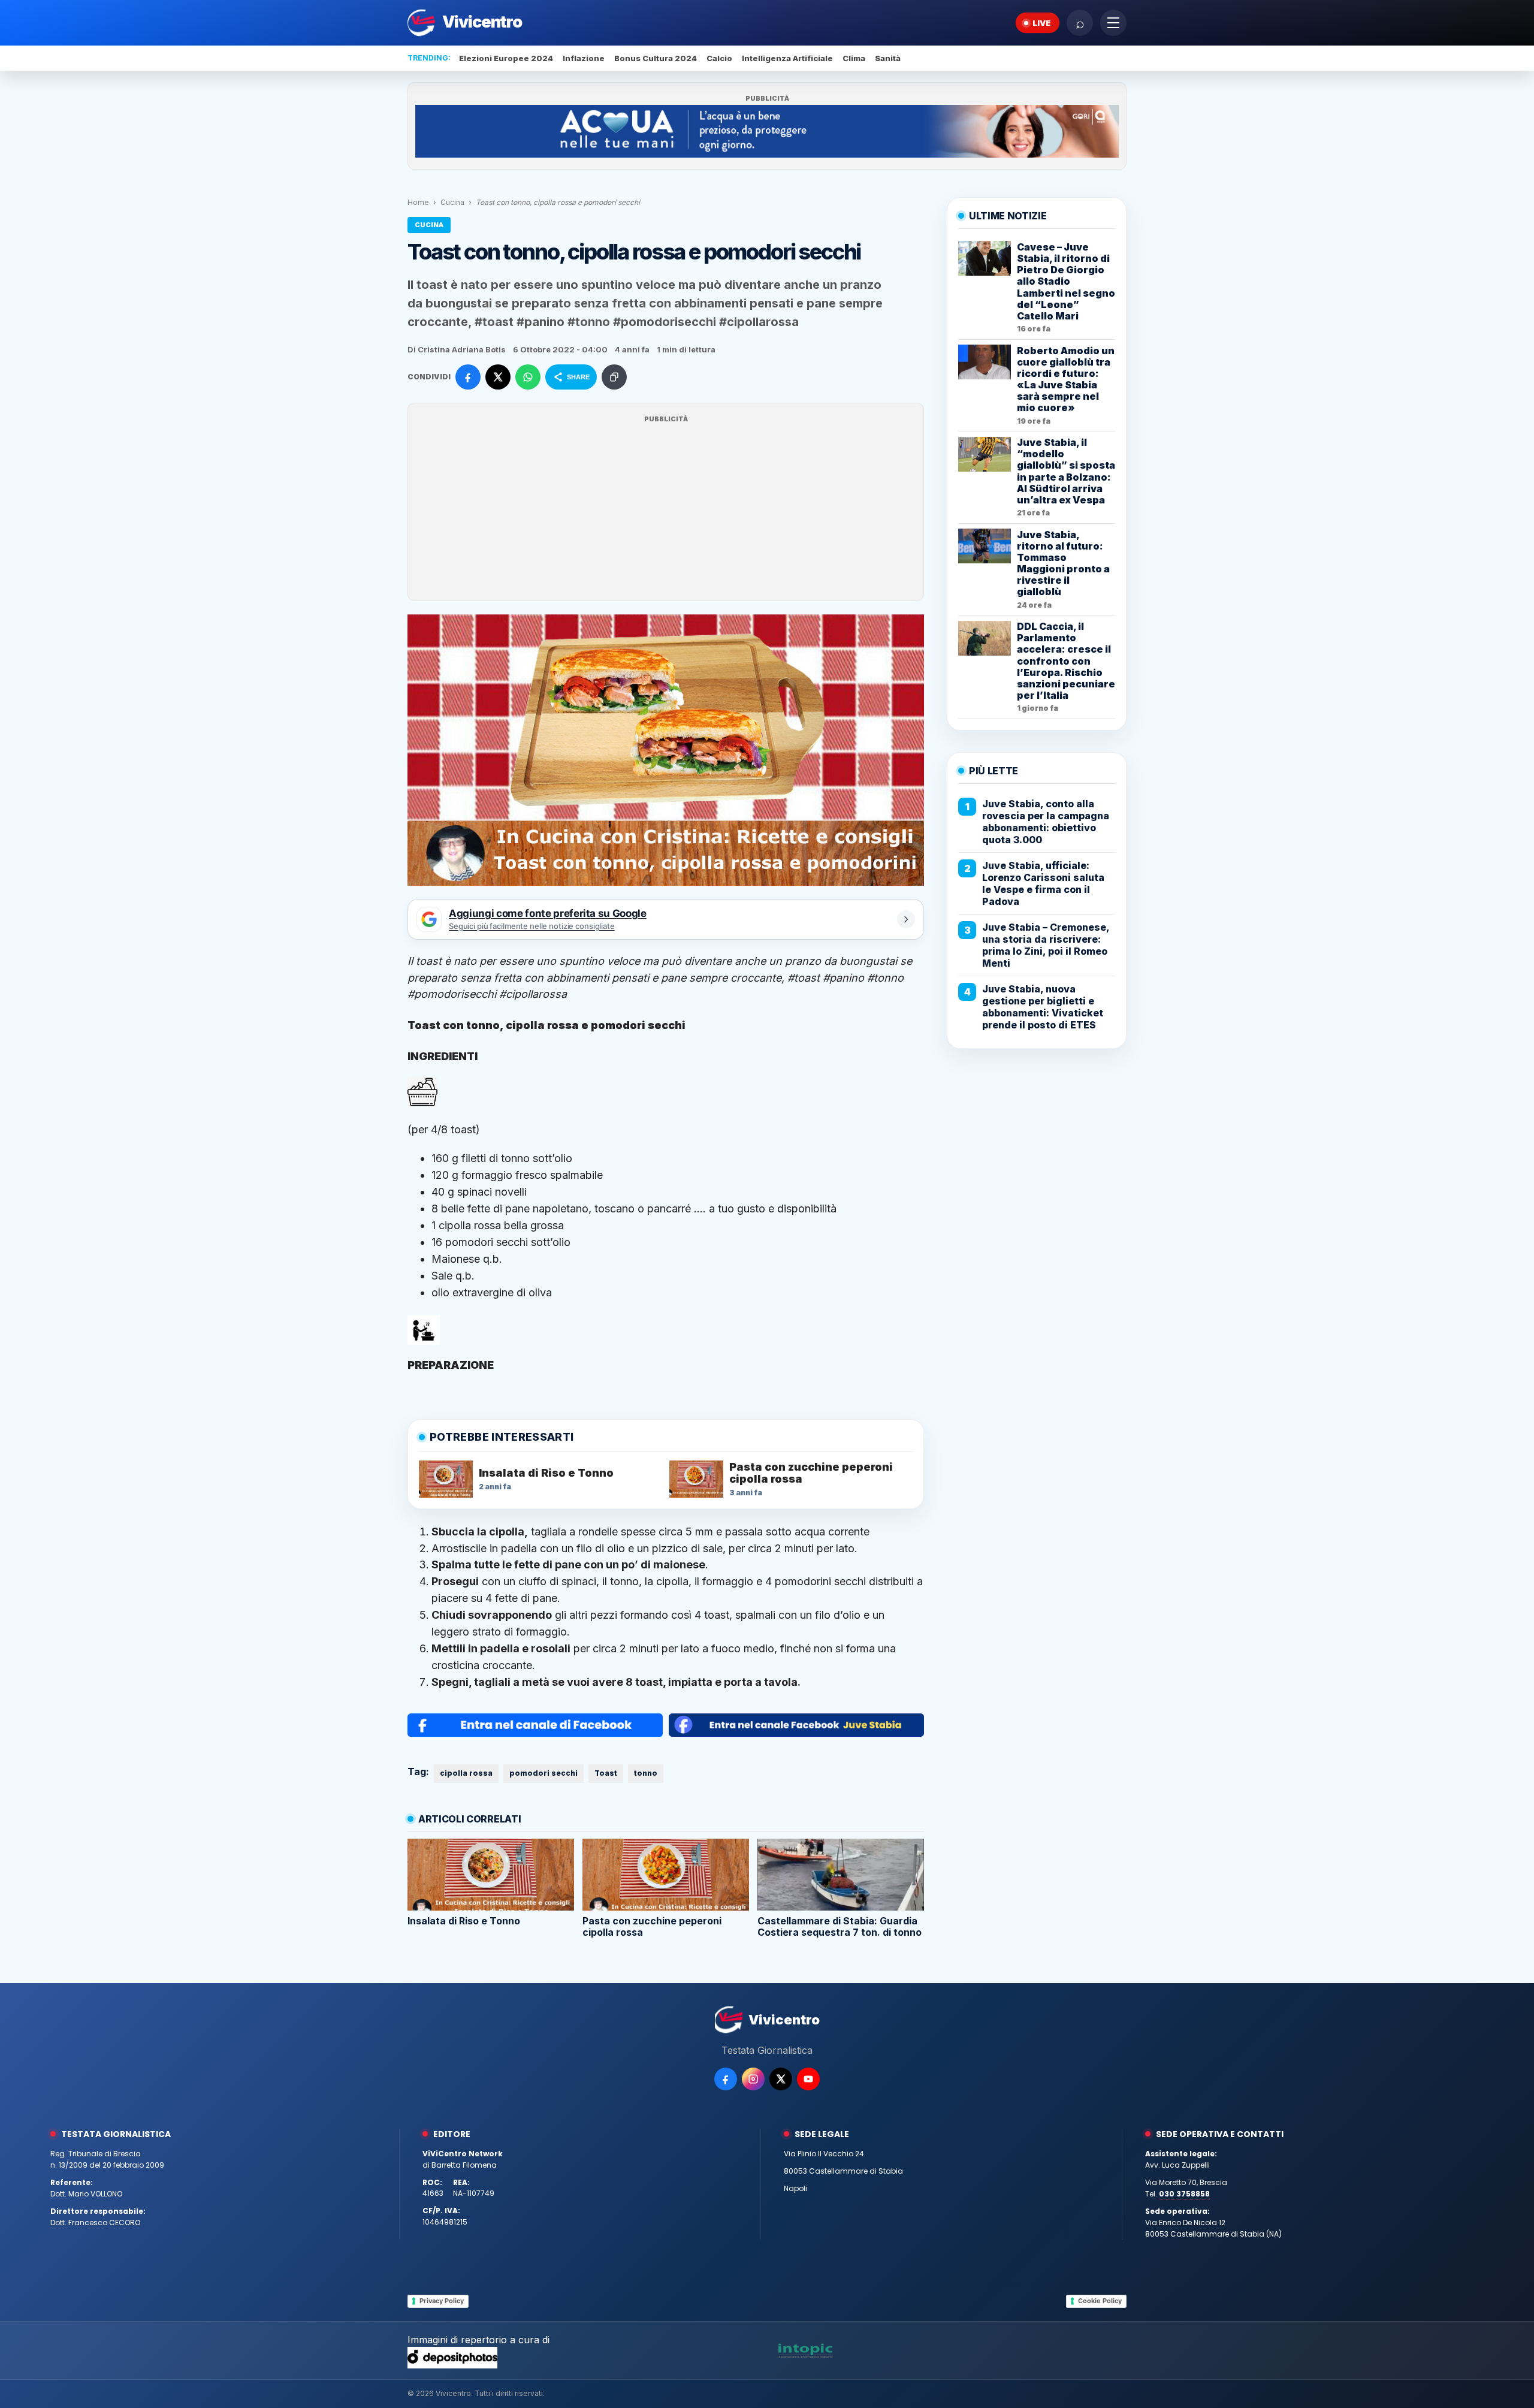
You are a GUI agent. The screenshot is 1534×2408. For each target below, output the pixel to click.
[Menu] (1113, 23)
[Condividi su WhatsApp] (528, 377)
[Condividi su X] (498, 377)
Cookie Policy (1100, 2301)
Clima (854, 58)
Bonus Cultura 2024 (656, 58)
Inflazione (584, 58)
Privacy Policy (442, 2301)
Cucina (452, 202)
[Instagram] (753, 2079)
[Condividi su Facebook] (468, 377)
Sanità (888, 58)
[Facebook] (726, 2079)
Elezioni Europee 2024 (506, 58)
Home (418, 202)
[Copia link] (614, 377)
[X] (781, 2079)
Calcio (719, 58)
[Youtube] (808, 2079)
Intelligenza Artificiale (787, 58)
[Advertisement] (666, 509)
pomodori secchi (543, 1773)
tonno (646, 1773)
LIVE (1042, 23)
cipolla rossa (466, 1773)
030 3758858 (1184, 2194)
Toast (606, 1773)
